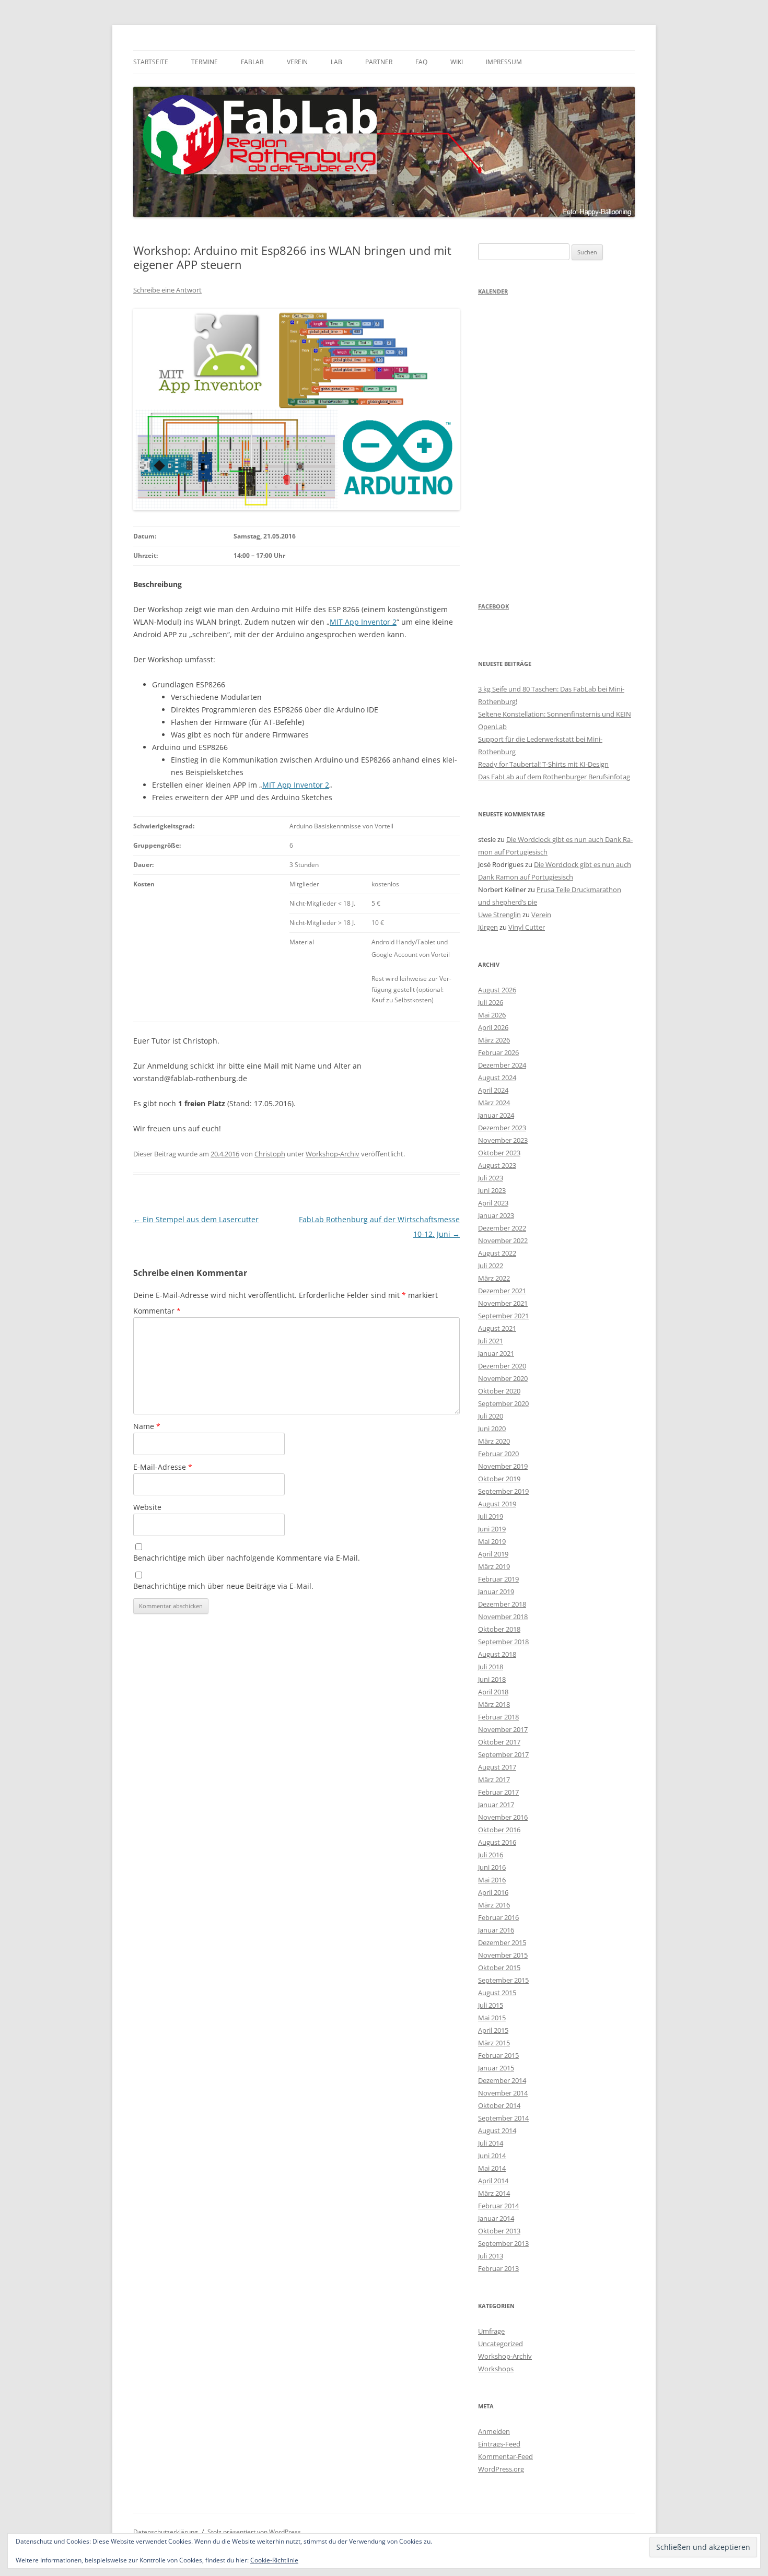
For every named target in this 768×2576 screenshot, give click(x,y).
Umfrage (491, 2331)
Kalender (493, 291)
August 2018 (497, 1654)
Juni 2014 (492, 2156)
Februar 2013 (498, 2268)
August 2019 (497, 1504)
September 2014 (503, 2118)
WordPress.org (501, 2469)
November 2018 (503, 1617)
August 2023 (497, 1165)
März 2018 (494, 1704)
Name (147, 1426)
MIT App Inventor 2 (363, 622)
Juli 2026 (491, 1002)
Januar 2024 (496, 1115)
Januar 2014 (496, 2218)
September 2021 (503, 1316)
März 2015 (494, 2043)
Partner (379, 62)
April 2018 (493, 1692)
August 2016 (497, 1842)
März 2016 (494, 1905)
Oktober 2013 (499, 2231)
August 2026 (497, 990)
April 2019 (493, 1554)
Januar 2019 (496, 1591)
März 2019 (494, 1566)
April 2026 (493, 1027)
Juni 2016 (492, 1867)
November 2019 (503, 1466)
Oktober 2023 (499, 1153)
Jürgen (488, 927)
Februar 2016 (498, 1917)
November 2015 (503, 1955)
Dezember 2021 (502, 1291)
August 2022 (497, 1253)
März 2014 (494, 2193)
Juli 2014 (491, 2143)
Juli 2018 (491, 1667)
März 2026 (494, 1040)
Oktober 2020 (499, 1391)
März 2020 (494, 1441)
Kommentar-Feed (505, 2456)
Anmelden (494, 2431)
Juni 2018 (492, 1679)
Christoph (270, 1154)
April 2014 (493, 2181)
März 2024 (494, 1103)
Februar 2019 (498, 1579)
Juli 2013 (491, 2256)
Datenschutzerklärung (166, 2532)
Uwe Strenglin (499, 915)
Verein (297, 62)
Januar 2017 (496, 1805)
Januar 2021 (496, 1353)
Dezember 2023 (502, 1128)
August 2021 (497, 1328)
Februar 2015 (498, 2055)
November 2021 (503, 1303)
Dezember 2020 (502, 1366)
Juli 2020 (491, 1416)
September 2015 (503, 1980)
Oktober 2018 (499, 1629)
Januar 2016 (496, 1930)
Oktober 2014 (499, 2105)
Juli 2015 (491, 2005)
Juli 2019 (491, 1516)
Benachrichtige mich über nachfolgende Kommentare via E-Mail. (247, 1558)
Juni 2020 (492, 1428)
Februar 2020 (498, 1454)
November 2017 (503, 1729)
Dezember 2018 (502, 1604)
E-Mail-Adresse (163, 1467)
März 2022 (494, 1278)
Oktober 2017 (499, 1742)
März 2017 (494, 1779)
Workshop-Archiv (333, 1154)
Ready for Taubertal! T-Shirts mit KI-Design (543, 764)
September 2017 (503, 1754)
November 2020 (503, 1378)
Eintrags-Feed (499, 2444)
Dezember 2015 (502, 1942)
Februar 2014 (498, 2206)
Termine (205, 62)
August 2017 (497, 1767)
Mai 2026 (492, 1015)
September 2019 (503, 1491)
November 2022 (503, 1240)
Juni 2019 (492, 1529)
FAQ (421, 62)
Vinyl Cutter (527, 927)
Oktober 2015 (499, 1968)
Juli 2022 (491, 1266)
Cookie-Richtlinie (274, 2560)
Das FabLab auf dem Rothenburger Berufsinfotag (554, 777)
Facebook (493, 606)
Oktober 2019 (499, 1479)
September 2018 (503, 1642)
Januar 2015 (496, 2068)
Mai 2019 (492, 1541)
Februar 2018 (498, 1717)
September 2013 (503, 2243)
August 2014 (497, 2130)
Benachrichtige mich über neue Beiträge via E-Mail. (223, 1586)
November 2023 (503, 1140)
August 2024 (497, 1078)
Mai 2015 (492, 2018)
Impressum (504, 62)
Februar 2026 (498, 1052)
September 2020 (503, 1403)
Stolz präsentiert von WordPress (254, 2532)
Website (147, 1507)
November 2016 (503, 1817)
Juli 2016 (491, 1855)
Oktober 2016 (499, 1830)
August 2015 (497, 1993)
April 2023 (493, 1203)
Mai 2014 (492, 2168)
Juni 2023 (492, 1190)
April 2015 (493, 2030)
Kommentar (157, 1311)
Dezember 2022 (502, 1228)
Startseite (151, 62)
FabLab (252, 62)
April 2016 (493, 1892)
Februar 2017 (498, 1792)
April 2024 (493, 1090)
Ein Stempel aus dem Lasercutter (196, 1219)
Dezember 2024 (502, 1065)
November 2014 (503, 2093)
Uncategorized (501, 2344)
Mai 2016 (492, 1880)
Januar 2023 (496, 1215)
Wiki (457, 62)
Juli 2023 (491, 1178)
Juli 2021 (491, 1341)
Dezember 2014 (502, 2080)
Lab (336, 62)
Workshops (496, 2369)
